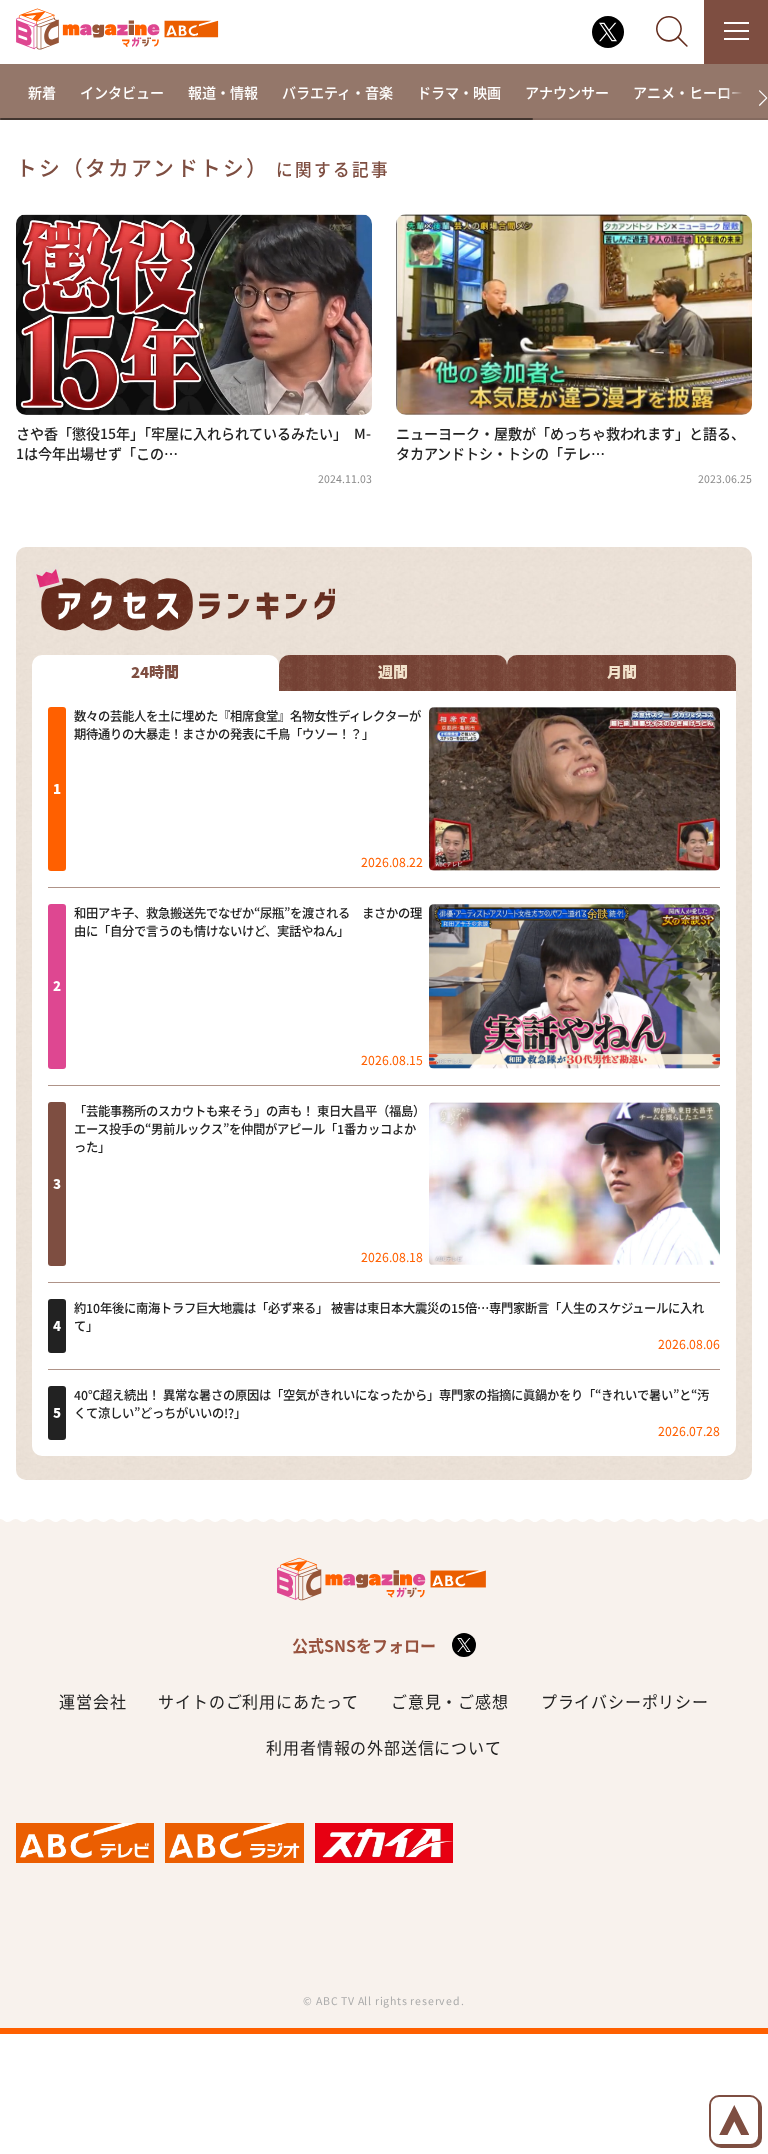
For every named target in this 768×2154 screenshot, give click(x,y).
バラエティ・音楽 (337, 92)
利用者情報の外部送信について (383, 1747)
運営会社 (92, 1701)
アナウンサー (567, 92)
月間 (622, 672)
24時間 (155, 672)
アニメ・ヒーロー (689, 92)
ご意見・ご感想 (450, 1701)
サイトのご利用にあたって (258, 1701)
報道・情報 (223, 92)
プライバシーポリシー (625, 1701)
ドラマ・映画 (459, 92)
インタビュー (122, 92)
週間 (393, 672)
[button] (754, 98)
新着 (42, 92)
